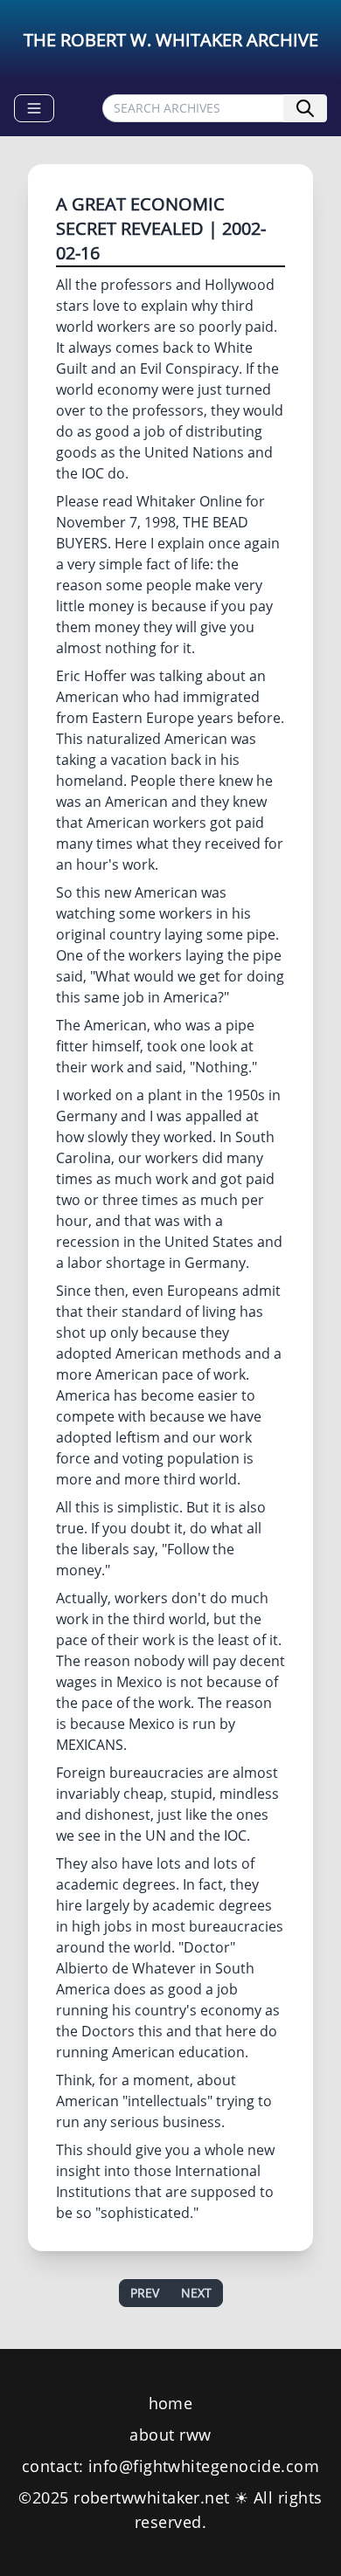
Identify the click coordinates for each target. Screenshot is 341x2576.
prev (145, 2293)
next (196, 2293)
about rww (170, 2435)
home (171, 2403)
